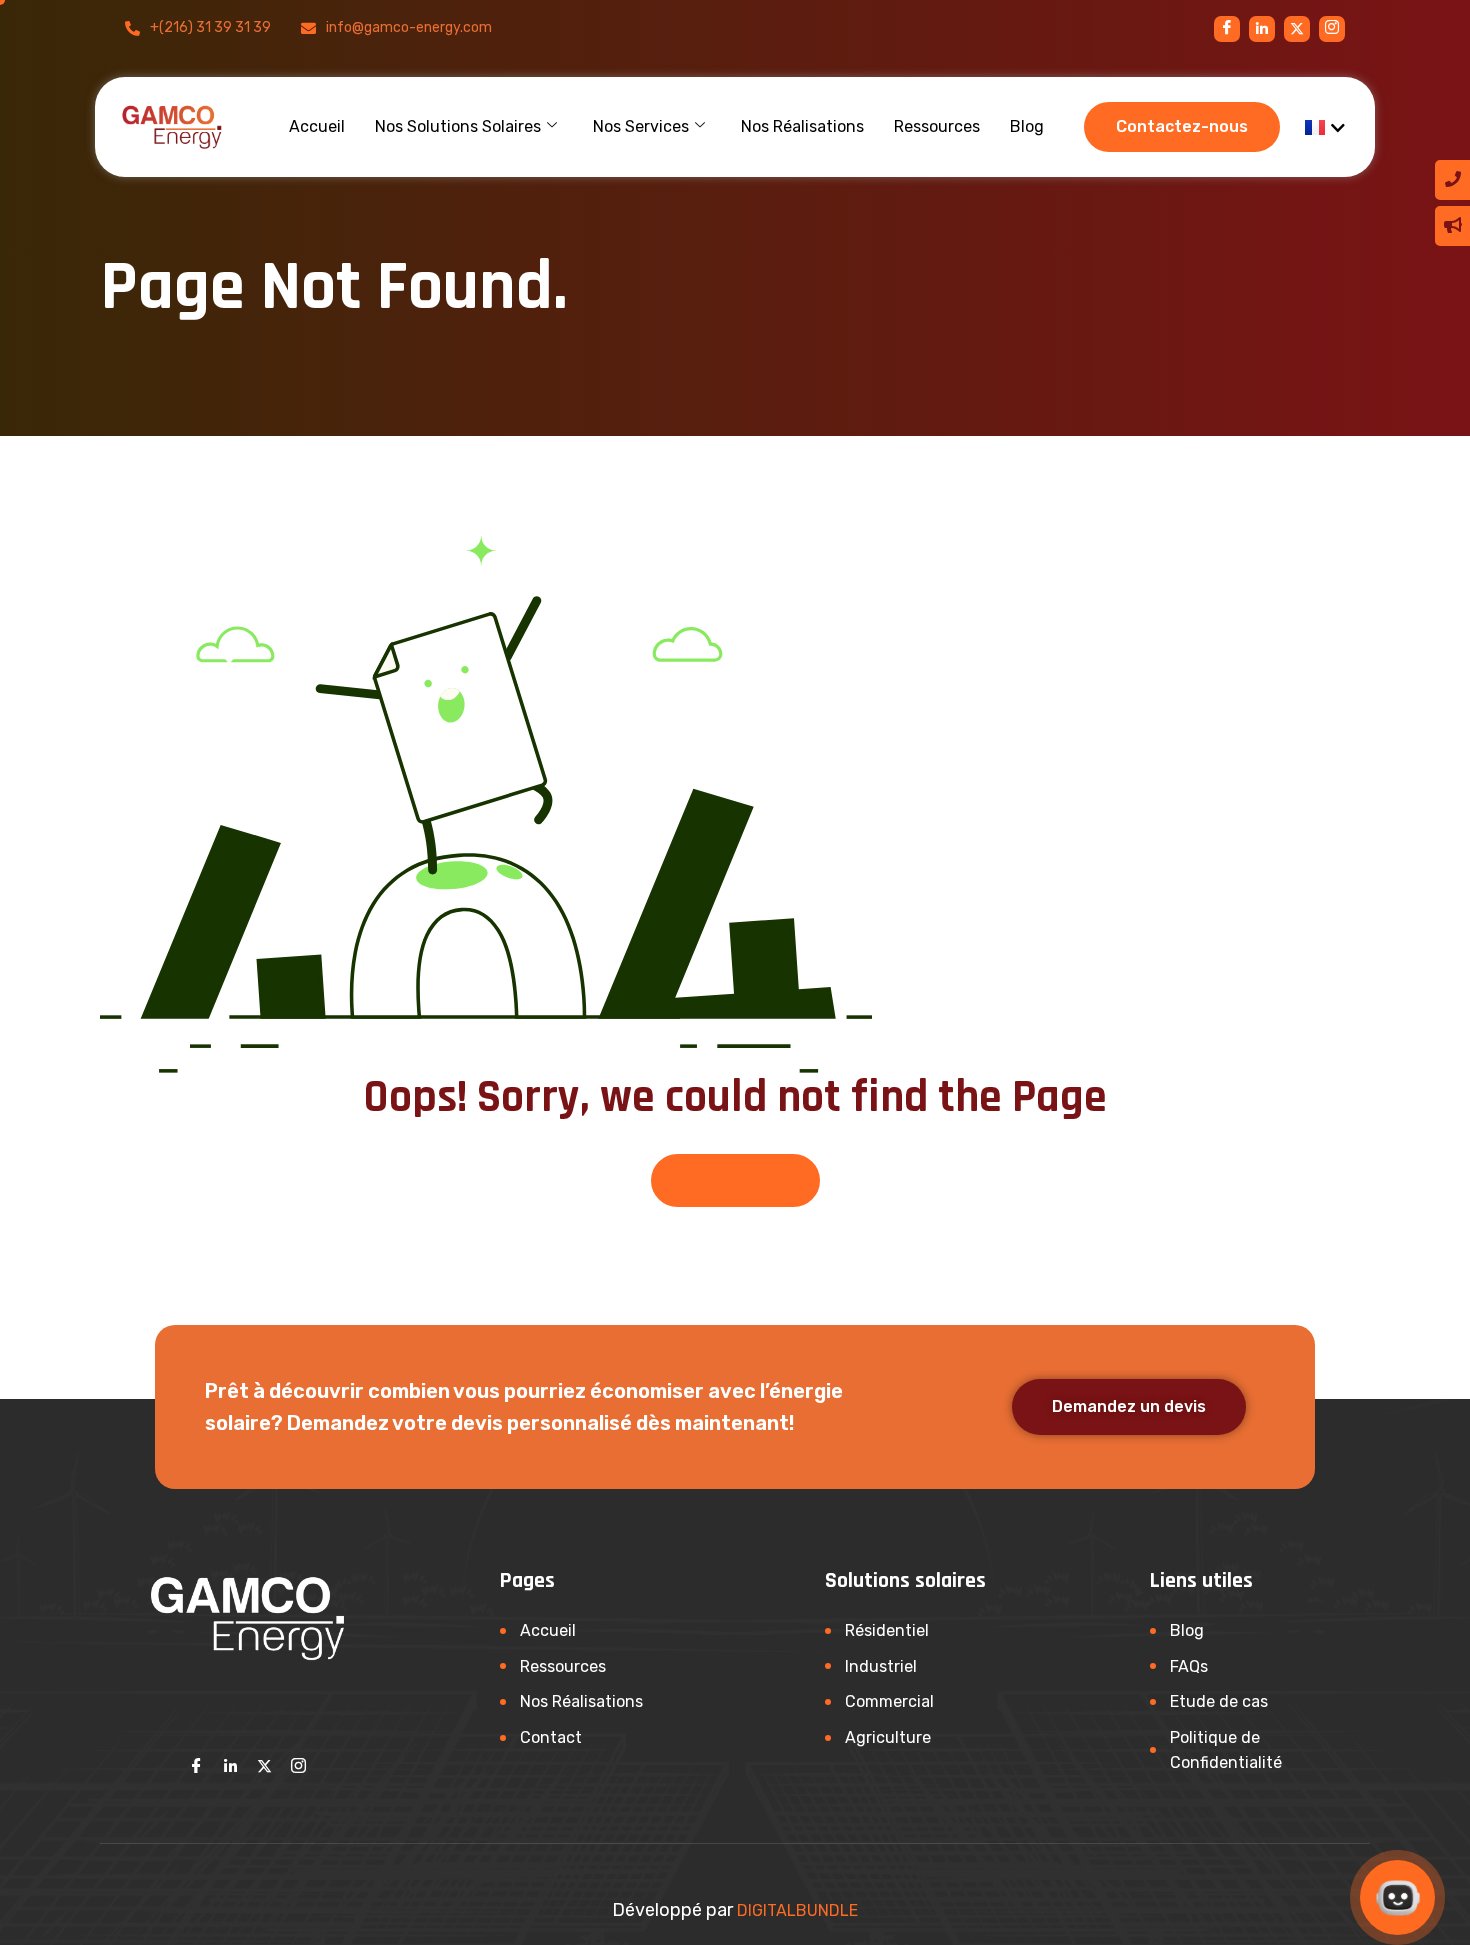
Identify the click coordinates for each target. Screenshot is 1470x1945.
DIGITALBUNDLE (797, 1910)
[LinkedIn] (231, 1766)
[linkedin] (1262, 29)
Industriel (881, 1666)
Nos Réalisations (802, 126)
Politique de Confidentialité (1226, 1750)
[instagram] (1297, 29)
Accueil (317, 126)
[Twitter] (265, 1766)
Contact (551, 1737)
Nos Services (641, 126)
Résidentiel (887, 1630)
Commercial (889, 1701)
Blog (1027, 126)
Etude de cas (1219, 1701)
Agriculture (888, 1737)
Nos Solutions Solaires (458, 126)
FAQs (1189, 1666)
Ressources (937, 126)
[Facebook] (1227, 29)
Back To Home (735, 1180)
